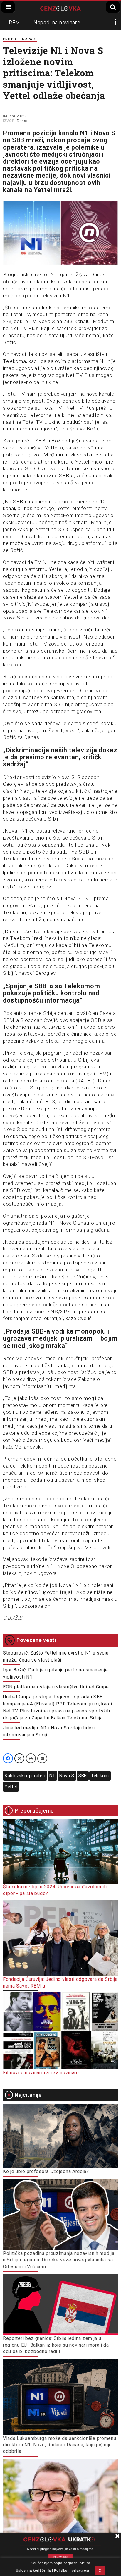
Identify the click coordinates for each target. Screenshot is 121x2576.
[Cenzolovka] (60, 8)
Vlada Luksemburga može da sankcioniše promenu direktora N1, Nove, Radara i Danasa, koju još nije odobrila (60, 2445)
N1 (52, 1776)
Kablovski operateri (25, 1776)
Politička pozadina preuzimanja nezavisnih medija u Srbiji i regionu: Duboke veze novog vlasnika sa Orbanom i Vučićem (59, 2260)
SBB (83, 1776)
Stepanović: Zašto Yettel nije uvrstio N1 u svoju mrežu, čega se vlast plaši (56, 1656)
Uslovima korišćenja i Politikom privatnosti (53, 2570)
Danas (23, 121)
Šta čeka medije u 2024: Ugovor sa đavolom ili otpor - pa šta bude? (55, 1890)
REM (15, 22)
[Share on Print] (31, 1758)
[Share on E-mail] (42, 1758)
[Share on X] (19, 1758)
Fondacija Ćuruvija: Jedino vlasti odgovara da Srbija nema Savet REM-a (60, 1982)
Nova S (67, 1776)
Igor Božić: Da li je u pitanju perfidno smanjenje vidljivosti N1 (55, 1673)
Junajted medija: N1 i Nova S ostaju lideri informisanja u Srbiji (49, 1731)
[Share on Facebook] (8, 1758)
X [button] (100, 2570)
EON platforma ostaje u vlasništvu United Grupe (56, 1687)
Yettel (11, 1787)
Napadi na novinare (57, 22)
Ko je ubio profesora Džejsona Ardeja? (46, 2171)
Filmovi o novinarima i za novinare (41, 2073)
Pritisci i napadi (20, 39)
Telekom (100, 1776)
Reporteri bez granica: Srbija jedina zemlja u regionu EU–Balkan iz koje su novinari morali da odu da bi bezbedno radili (56, 2345)
